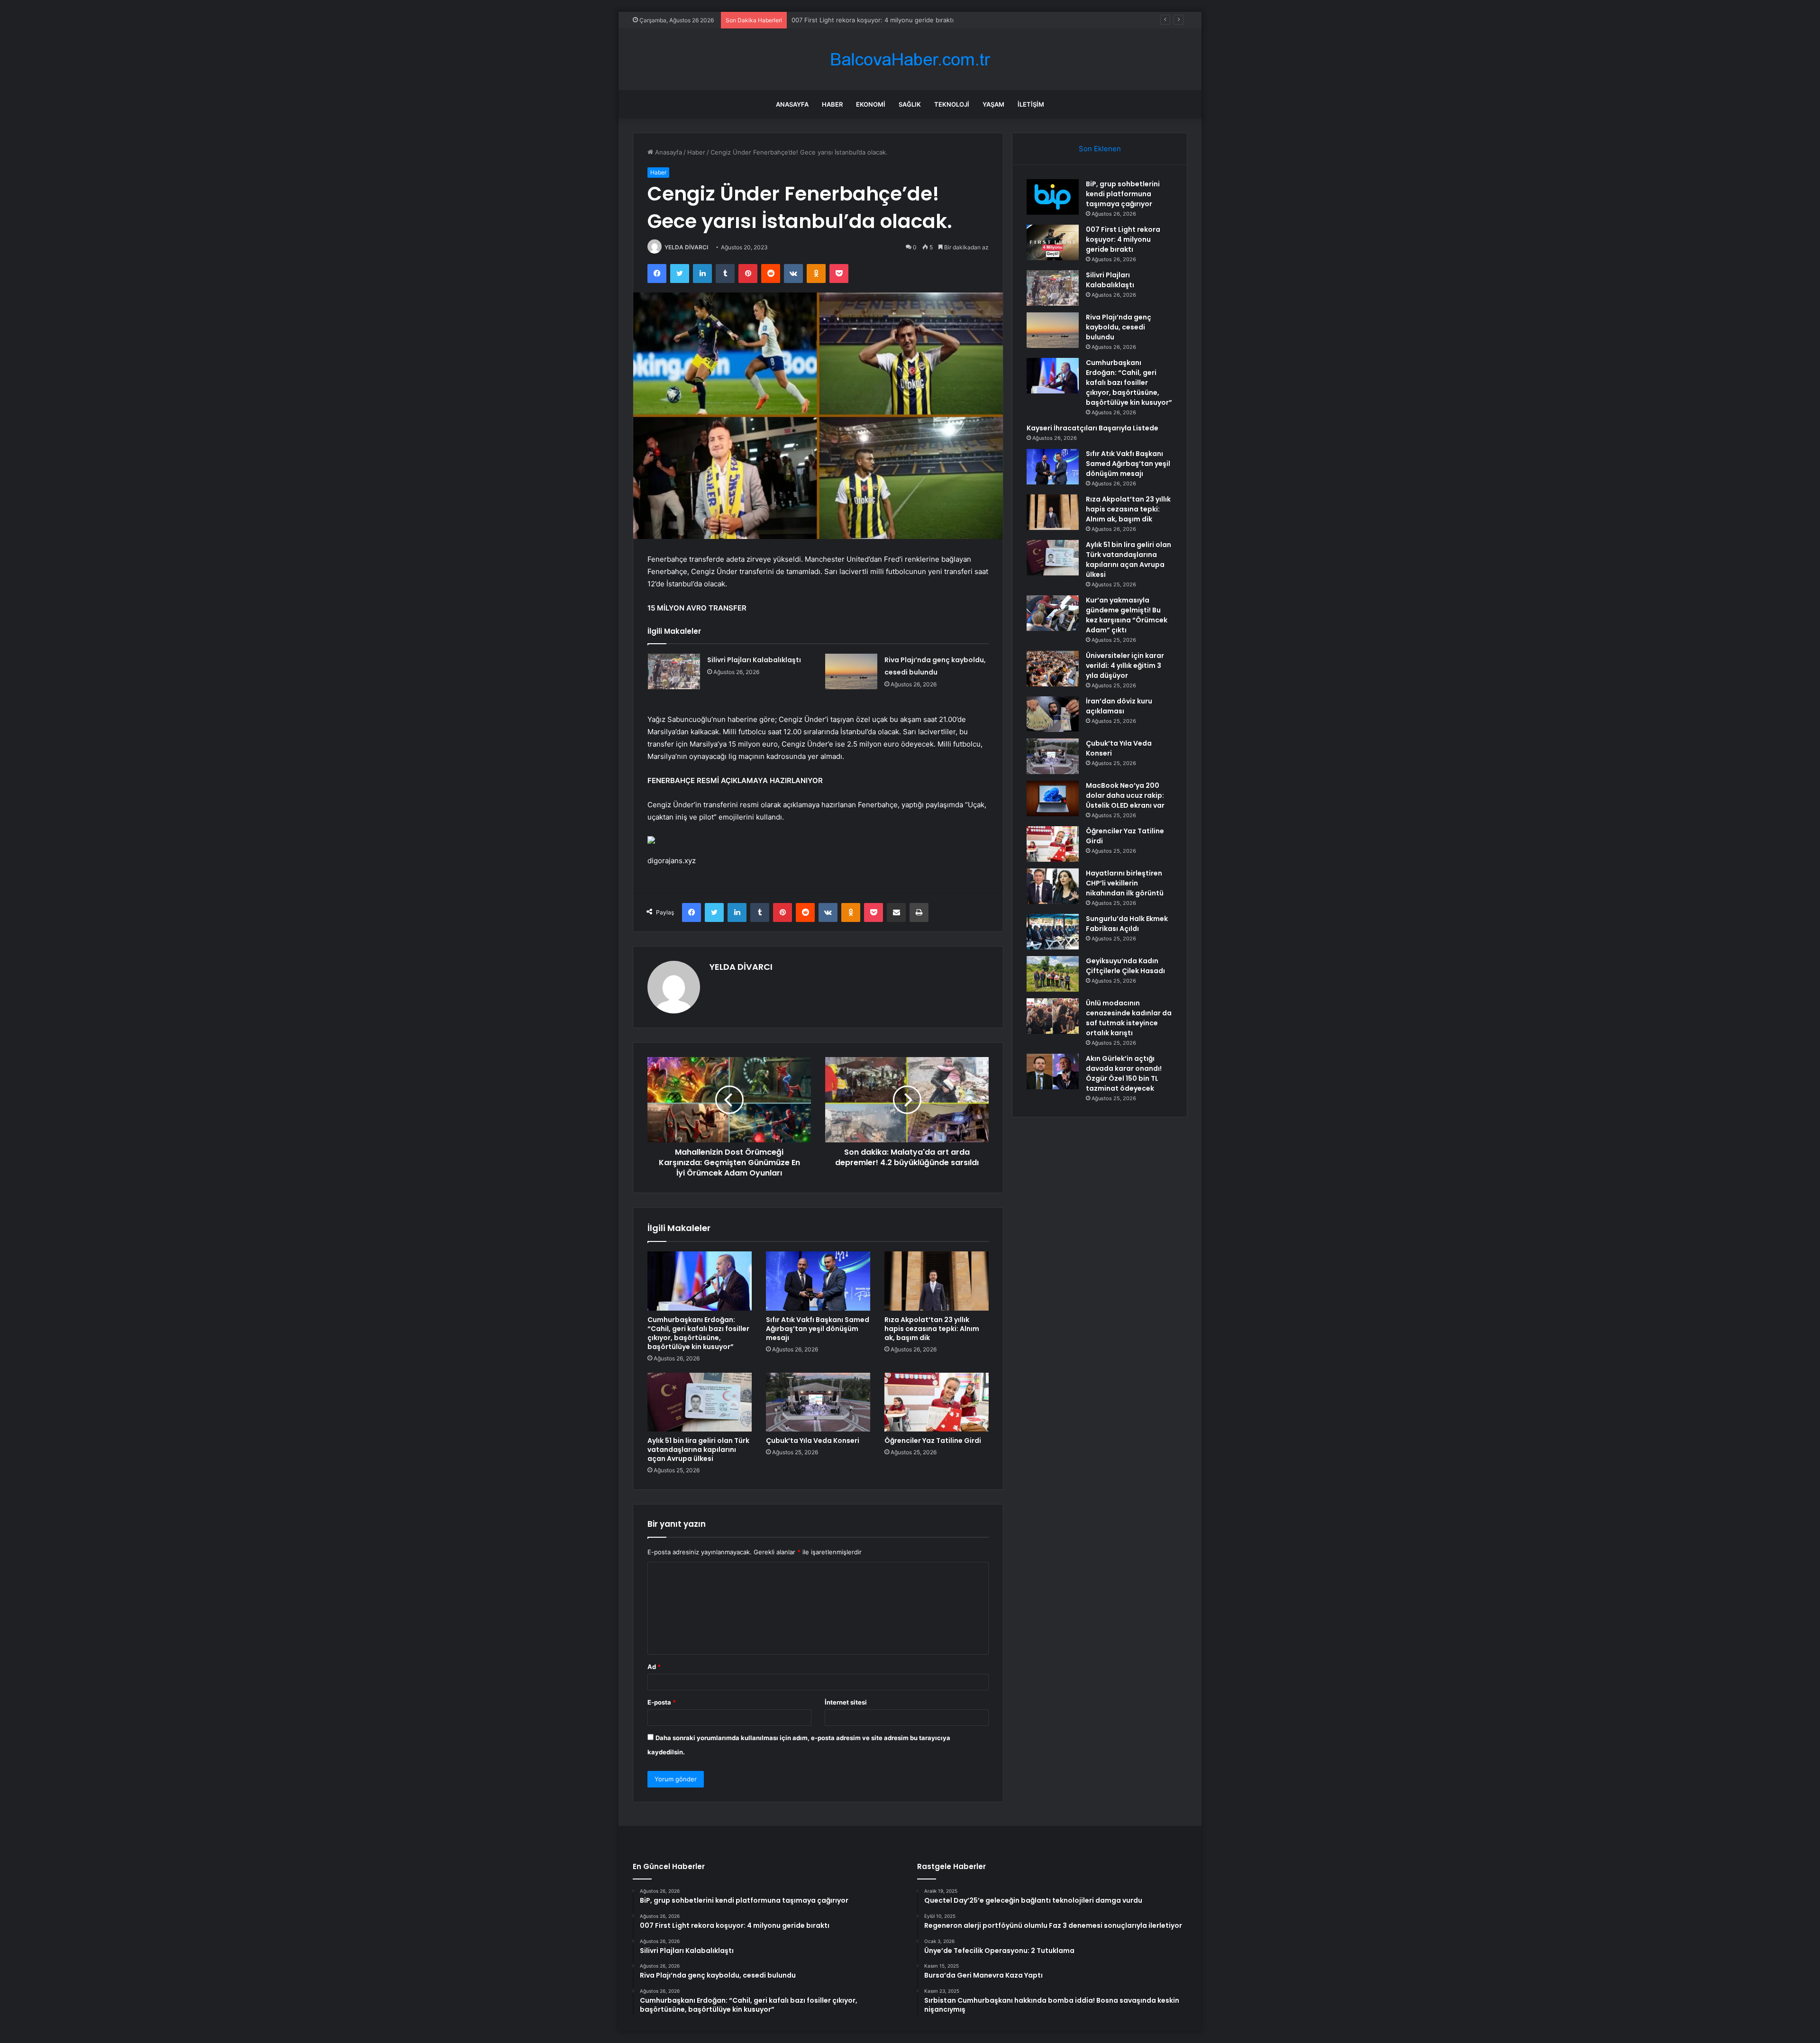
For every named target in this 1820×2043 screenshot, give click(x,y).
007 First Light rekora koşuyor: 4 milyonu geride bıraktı (1123, 239)
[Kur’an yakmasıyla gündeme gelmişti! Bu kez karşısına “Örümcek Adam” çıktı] (1053, 613)
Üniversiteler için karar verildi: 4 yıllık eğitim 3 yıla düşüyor (1125, 666)
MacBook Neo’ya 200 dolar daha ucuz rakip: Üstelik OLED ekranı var (1125, 795)
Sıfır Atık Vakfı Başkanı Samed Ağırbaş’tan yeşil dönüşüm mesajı (818, 1329)
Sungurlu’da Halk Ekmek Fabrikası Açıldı (1127, 924)
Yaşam (993, 104)
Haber (832, 104)
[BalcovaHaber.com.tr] (910, 59)
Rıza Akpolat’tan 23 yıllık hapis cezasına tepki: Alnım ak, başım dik (932, 1329)
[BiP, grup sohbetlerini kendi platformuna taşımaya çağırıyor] (1053, 197)
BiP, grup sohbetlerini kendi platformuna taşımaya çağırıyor (1123, 194)
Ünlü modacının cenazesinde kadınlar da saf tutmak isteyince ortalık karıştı (1129, 1018)
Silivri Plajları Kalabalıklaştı (829, 20)
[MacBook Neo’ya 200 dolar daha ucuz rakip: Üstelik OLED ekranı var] (1053, 798)
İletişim (1031, 104)
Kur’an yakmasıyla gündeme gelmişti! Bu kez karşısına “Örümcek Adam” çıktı (1127, 615)
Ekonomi (871, 104)
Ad (654, 1667)
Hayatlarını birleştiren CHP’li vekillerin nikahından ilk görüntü (1125, 883)
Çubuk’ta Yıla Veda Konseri (813, 1441)
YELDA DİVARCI (686, 247)
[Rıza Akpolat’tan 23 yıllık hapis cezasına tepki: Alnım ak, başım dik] (937, 1281)
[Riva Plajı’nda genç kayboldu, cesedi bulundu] (851, 671)
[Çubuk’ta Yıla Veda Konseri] (818, 1402)
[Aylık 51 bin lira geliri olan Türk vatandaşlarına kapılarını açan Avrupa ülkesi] (700, 1402)
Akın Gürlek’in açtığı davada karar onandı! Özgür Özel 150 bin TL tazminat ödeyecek (1124, 1073)
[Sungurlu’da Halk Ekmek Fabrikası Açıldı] (1053, 932)
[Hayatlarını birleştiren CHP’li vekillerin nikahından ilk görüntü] (1053, 886)
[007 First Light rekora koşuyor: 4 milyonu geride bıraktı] (1053, 242)
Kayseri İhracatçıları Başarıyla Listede (1092, 428)
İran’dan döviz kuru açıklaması (1119, 706)
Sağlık (910, 104)
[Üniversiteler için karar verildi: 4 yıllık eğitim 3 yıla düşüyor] (1053, 669)
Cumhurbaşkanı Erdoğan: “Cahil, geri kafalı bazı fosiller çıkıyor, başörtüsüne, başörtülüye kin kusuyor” (698, 1333)
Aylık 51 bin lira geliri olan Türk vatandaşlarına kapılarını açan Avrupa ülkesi (698, 1450)
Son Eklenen (1100, 149)
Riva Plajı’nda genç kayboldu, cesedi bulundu (1119, 327)
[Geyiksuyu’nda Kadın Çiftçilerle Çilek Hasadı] (1053, 974)
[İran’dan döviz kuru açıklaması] (1053, 714)
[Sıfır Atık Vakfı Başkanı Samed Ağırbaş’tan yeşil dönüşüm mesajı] (818, 1281)
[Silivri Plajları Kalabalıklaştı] (674, 671)
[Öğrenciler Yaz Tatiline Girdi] (937, 1402)
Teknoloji (952, 104)
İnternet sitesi (846, 1702)
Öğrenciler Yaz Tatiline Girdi (933, 1441)
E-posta (662, 1702)
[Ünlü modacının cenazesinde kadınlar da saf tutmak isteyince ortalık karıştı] (1053, 1016)
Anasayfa (792, 104)
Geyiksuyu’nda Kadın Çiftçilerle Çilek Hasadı (1125, 966)
